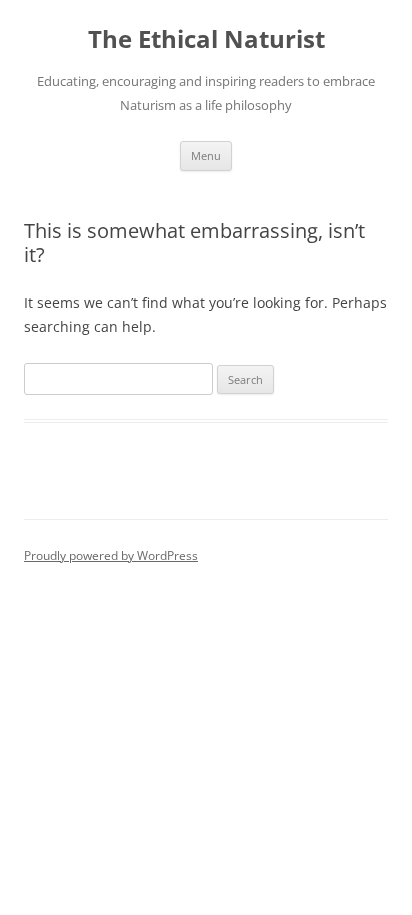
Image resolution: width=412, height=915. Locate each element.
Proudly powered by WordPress (111, 555)
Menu (206, 155)
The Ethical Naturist (206, 39)
